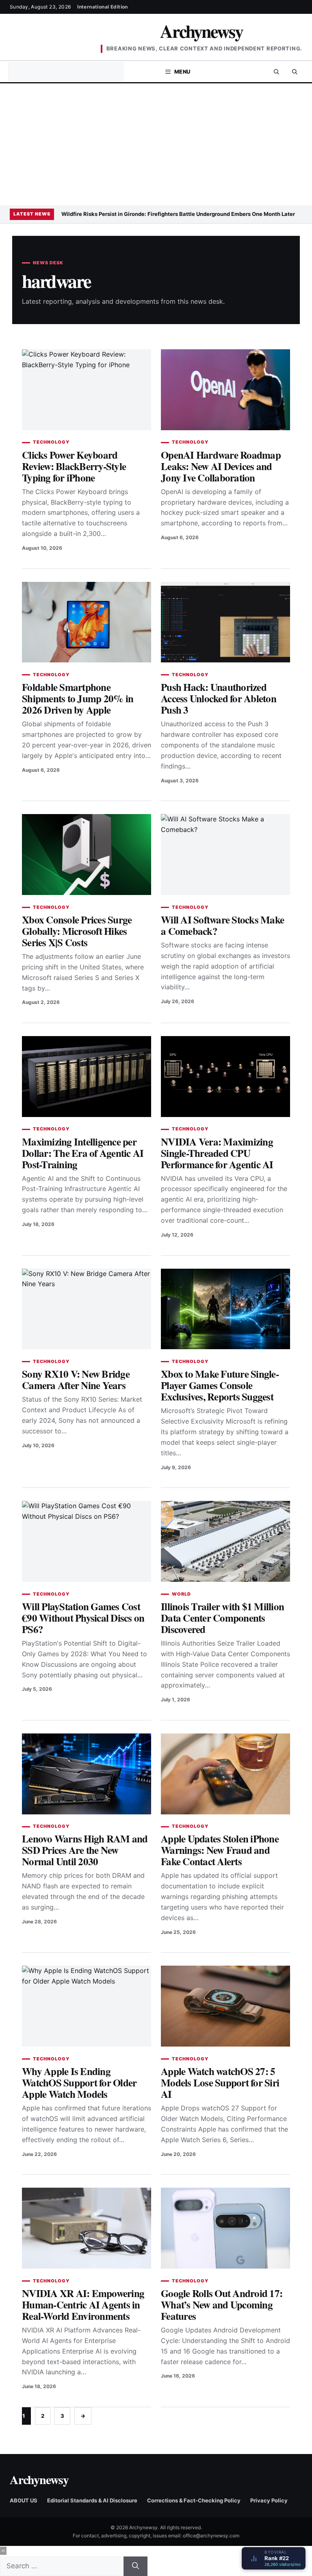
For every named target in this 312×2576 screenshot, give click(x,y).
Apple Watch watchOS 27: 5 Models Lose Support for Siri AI (220, 2083)
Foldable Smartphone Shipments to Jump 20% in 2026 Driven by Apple (78, 698)
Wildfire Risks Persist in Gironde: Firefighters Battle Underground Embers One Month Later (178, 214)
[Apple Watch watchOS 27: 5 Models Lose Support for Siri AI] (225, 2006)
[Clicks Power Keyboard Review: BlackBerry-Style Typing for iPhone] (87, 390)
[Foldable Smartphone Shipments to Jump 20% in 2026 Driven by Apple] (87, 622)
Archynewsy (201, 31)
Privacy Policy (269, 2500)
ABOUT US (24, 2500)
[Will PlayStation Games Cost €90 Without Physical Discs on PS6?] (87, 1541)
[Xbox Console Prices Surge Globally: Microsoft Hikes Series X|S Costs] (87, 855)
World (181, 1594)
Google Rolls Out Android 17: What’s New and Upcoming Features (222, 2305)
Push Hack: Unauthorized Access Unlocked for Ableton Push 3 (219, 698)
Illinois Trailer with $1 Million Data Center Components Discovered (222, 1618)
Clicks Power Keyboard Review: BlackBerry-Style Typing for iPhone (74, 466)
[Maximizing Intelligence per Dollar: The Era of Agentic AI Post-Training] (87, 1077)
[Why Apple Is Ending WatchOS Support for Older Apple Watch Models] (87, 2006)
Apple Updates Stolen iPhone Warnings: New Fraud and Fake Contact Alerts (220, 1850)
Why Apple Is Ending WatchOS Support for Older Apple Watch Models (79, 2083)
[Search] (135, 2566)
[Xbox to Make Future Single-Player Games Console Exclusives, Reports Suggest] (225, 1309)
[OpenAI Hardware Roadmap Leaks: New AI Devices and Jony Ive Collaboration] (225, 390)
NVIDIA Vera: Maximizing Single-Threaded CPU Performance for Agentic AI (217, 1153)
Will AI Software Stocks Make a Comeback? (222, 925)
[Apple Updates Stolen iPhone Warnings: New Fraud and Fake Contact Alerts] (225, 1774)
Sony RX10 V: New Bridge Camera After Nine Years (76, 1379)
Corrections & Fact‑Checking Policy (194, 2500)
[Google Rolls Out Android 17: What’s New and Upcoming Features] (225, 2228)
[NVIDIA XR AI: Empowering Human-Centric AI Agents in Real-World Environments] (87, 2228)
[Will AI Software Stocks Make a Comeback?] (225, 855)
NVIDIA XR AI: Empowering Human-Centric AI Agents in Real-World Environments (83, 2305)
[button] (295, 72)
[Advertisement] (156, 144)
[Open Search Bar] (276, 72)
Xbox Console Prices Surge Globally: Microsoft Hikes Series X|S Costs (77, 931)
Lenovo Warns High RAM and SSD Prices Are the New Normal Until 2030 (85, 1850)
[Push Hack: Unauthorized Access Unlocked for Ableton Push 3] (225, 622)
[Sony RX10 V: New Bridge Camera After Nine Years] (87, 1309)
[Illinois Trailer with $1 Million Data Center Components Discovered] (225, 1541)
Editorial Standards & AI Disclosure (92, 2500)
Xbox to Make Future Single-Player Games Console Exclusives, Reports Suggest (220, 1385)
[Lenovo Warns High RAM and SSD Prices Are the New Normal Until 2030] (87, 1774)
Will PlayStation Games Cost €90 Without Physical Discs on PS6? (83, 1618)
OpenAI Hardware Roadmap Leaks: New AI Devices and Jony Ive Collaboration (221, 466)
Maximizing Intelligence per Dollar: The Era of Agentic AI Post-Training (83, 1153)
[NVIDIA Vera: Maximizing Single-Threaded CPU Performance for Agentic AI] (225, 1077)
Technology (51, 442)
